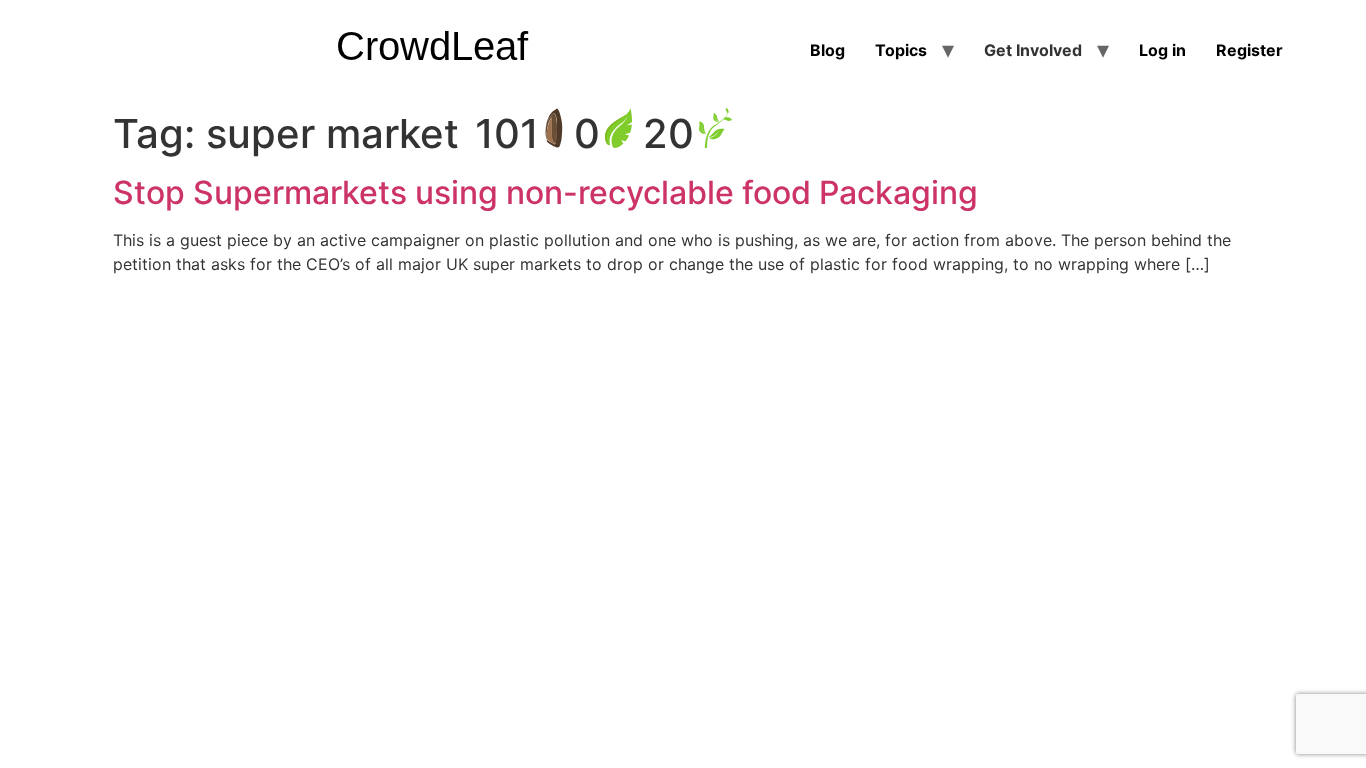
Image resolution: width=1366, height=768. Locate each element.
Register (1249, 50)
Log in (1162, 50)
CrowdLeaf (432, 46)
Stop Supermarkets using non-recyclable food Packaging (545, 192)
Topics (901, 50)
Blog (827, 50)
